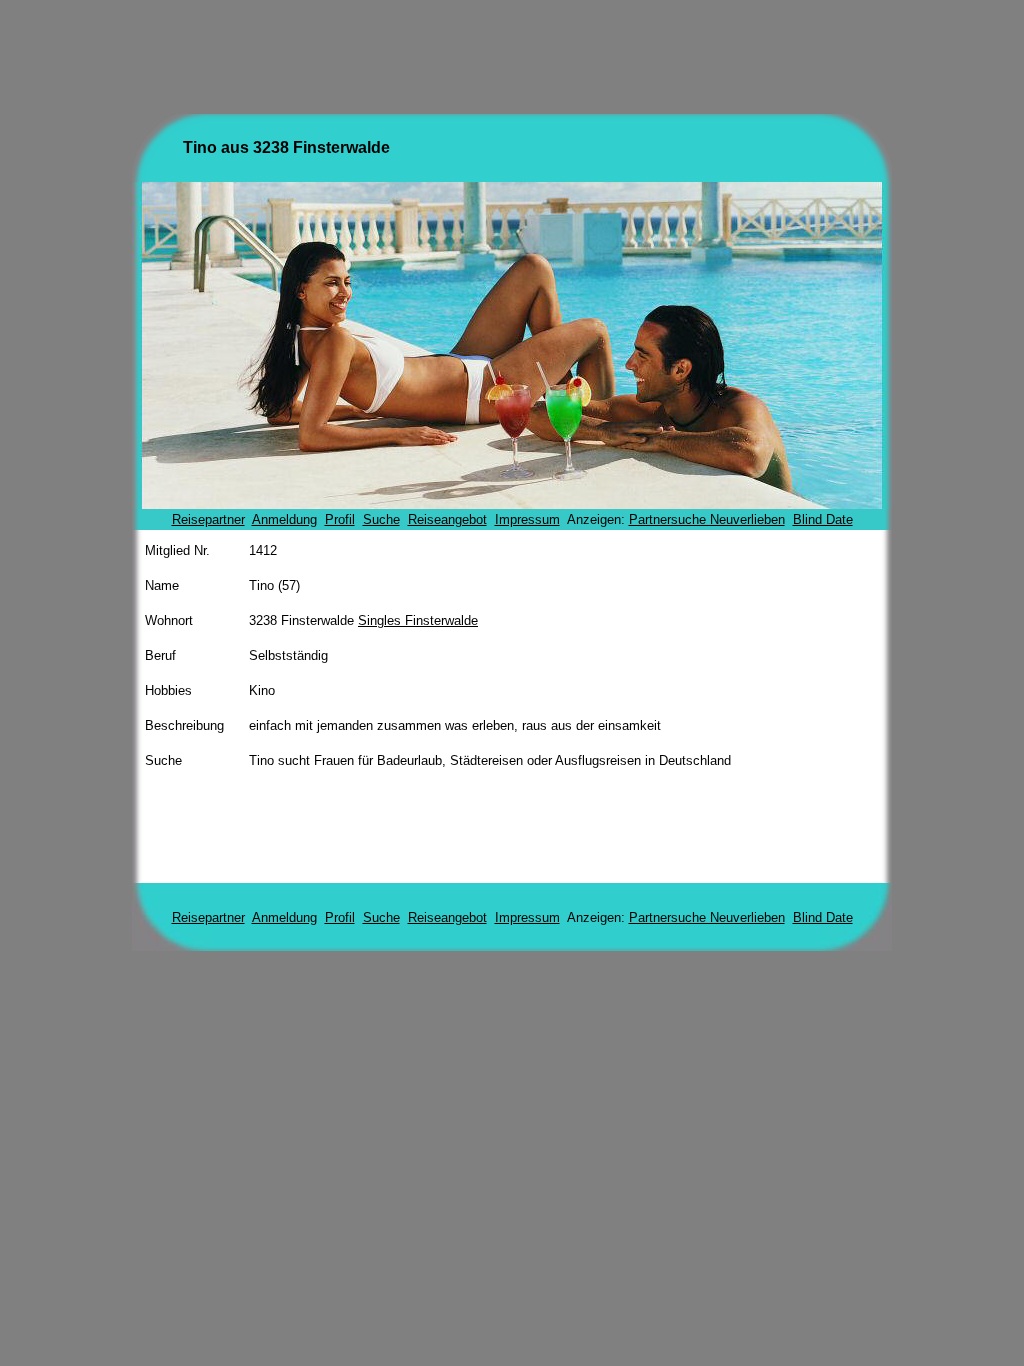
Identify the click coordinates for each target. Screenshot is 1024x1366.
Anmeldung (284, 519)
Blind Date (823, 519)
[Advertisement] (512, 53)
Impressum (527, 519)
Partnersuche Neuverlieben (707, 519)
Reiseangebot (447, 519)
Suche (381, 519)
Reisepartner (208, 519)
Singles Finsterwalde (418, 620)
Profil (340, 519)
